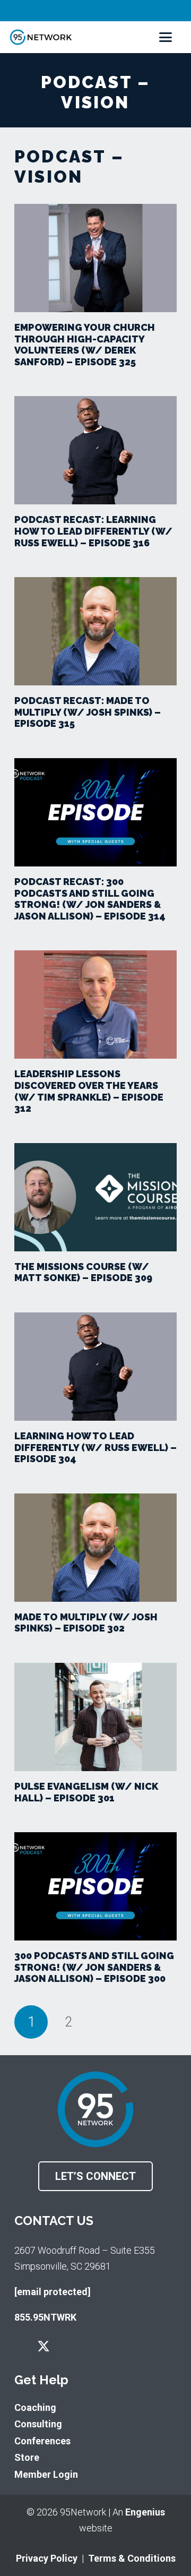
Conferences (42, 2441)
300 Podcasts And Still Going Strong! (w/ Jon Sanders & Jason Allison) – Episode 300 (94, 1967)
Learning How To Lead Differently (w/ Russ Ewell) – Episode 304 (95, 1447)
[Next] (105, 2022)
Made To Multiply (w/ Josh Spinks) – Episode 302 (86, 1623)
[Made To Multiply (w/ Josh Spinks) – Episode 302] (95, 1548)
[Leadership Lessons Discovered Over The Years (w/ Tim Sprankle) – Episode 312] (95, 1004)
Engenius (145, 2512)
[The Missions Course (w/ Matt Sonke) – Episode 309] (95, 1197)
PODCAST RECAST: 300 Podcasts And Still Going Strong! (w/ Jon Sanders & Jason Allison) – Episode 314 (90, 899)
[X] (44, 2347)
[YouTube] (68, 2346)
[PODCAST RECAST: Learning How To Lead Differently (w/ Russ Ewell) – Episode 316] (95, 450)
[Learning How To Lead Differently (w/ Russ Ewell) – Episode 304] (95, 1367)
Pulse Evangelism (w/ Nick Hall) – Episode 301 (86, 1792)
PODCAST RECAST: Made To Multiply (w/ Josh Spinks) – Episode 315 (88, 712)
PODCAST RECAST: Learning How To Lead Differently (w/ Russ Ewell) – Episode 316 (93, 531)
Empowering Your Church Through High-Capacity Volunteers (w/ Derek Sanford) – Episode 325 (85, 345)
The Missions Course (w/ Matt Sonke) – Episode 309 (83, 1272)
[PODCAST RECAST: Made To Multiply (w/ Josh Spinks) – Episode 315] (95, 631)
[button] (166, 37)
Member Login (46, 2474)
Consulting (38, 2424)
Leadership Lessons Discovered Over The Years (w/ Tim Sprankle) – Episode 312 (89, 1091)
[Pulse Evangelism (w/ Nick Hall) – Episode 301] (95, 1717)
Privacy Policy (47, 2558)
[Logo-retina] (41, 37)
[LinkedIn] (90, 2346)
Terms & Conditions (132, 2558)
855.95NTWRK (45, 2317)
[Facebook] (19, 2346)
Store (27, 2457)
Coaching (35, 2407)
